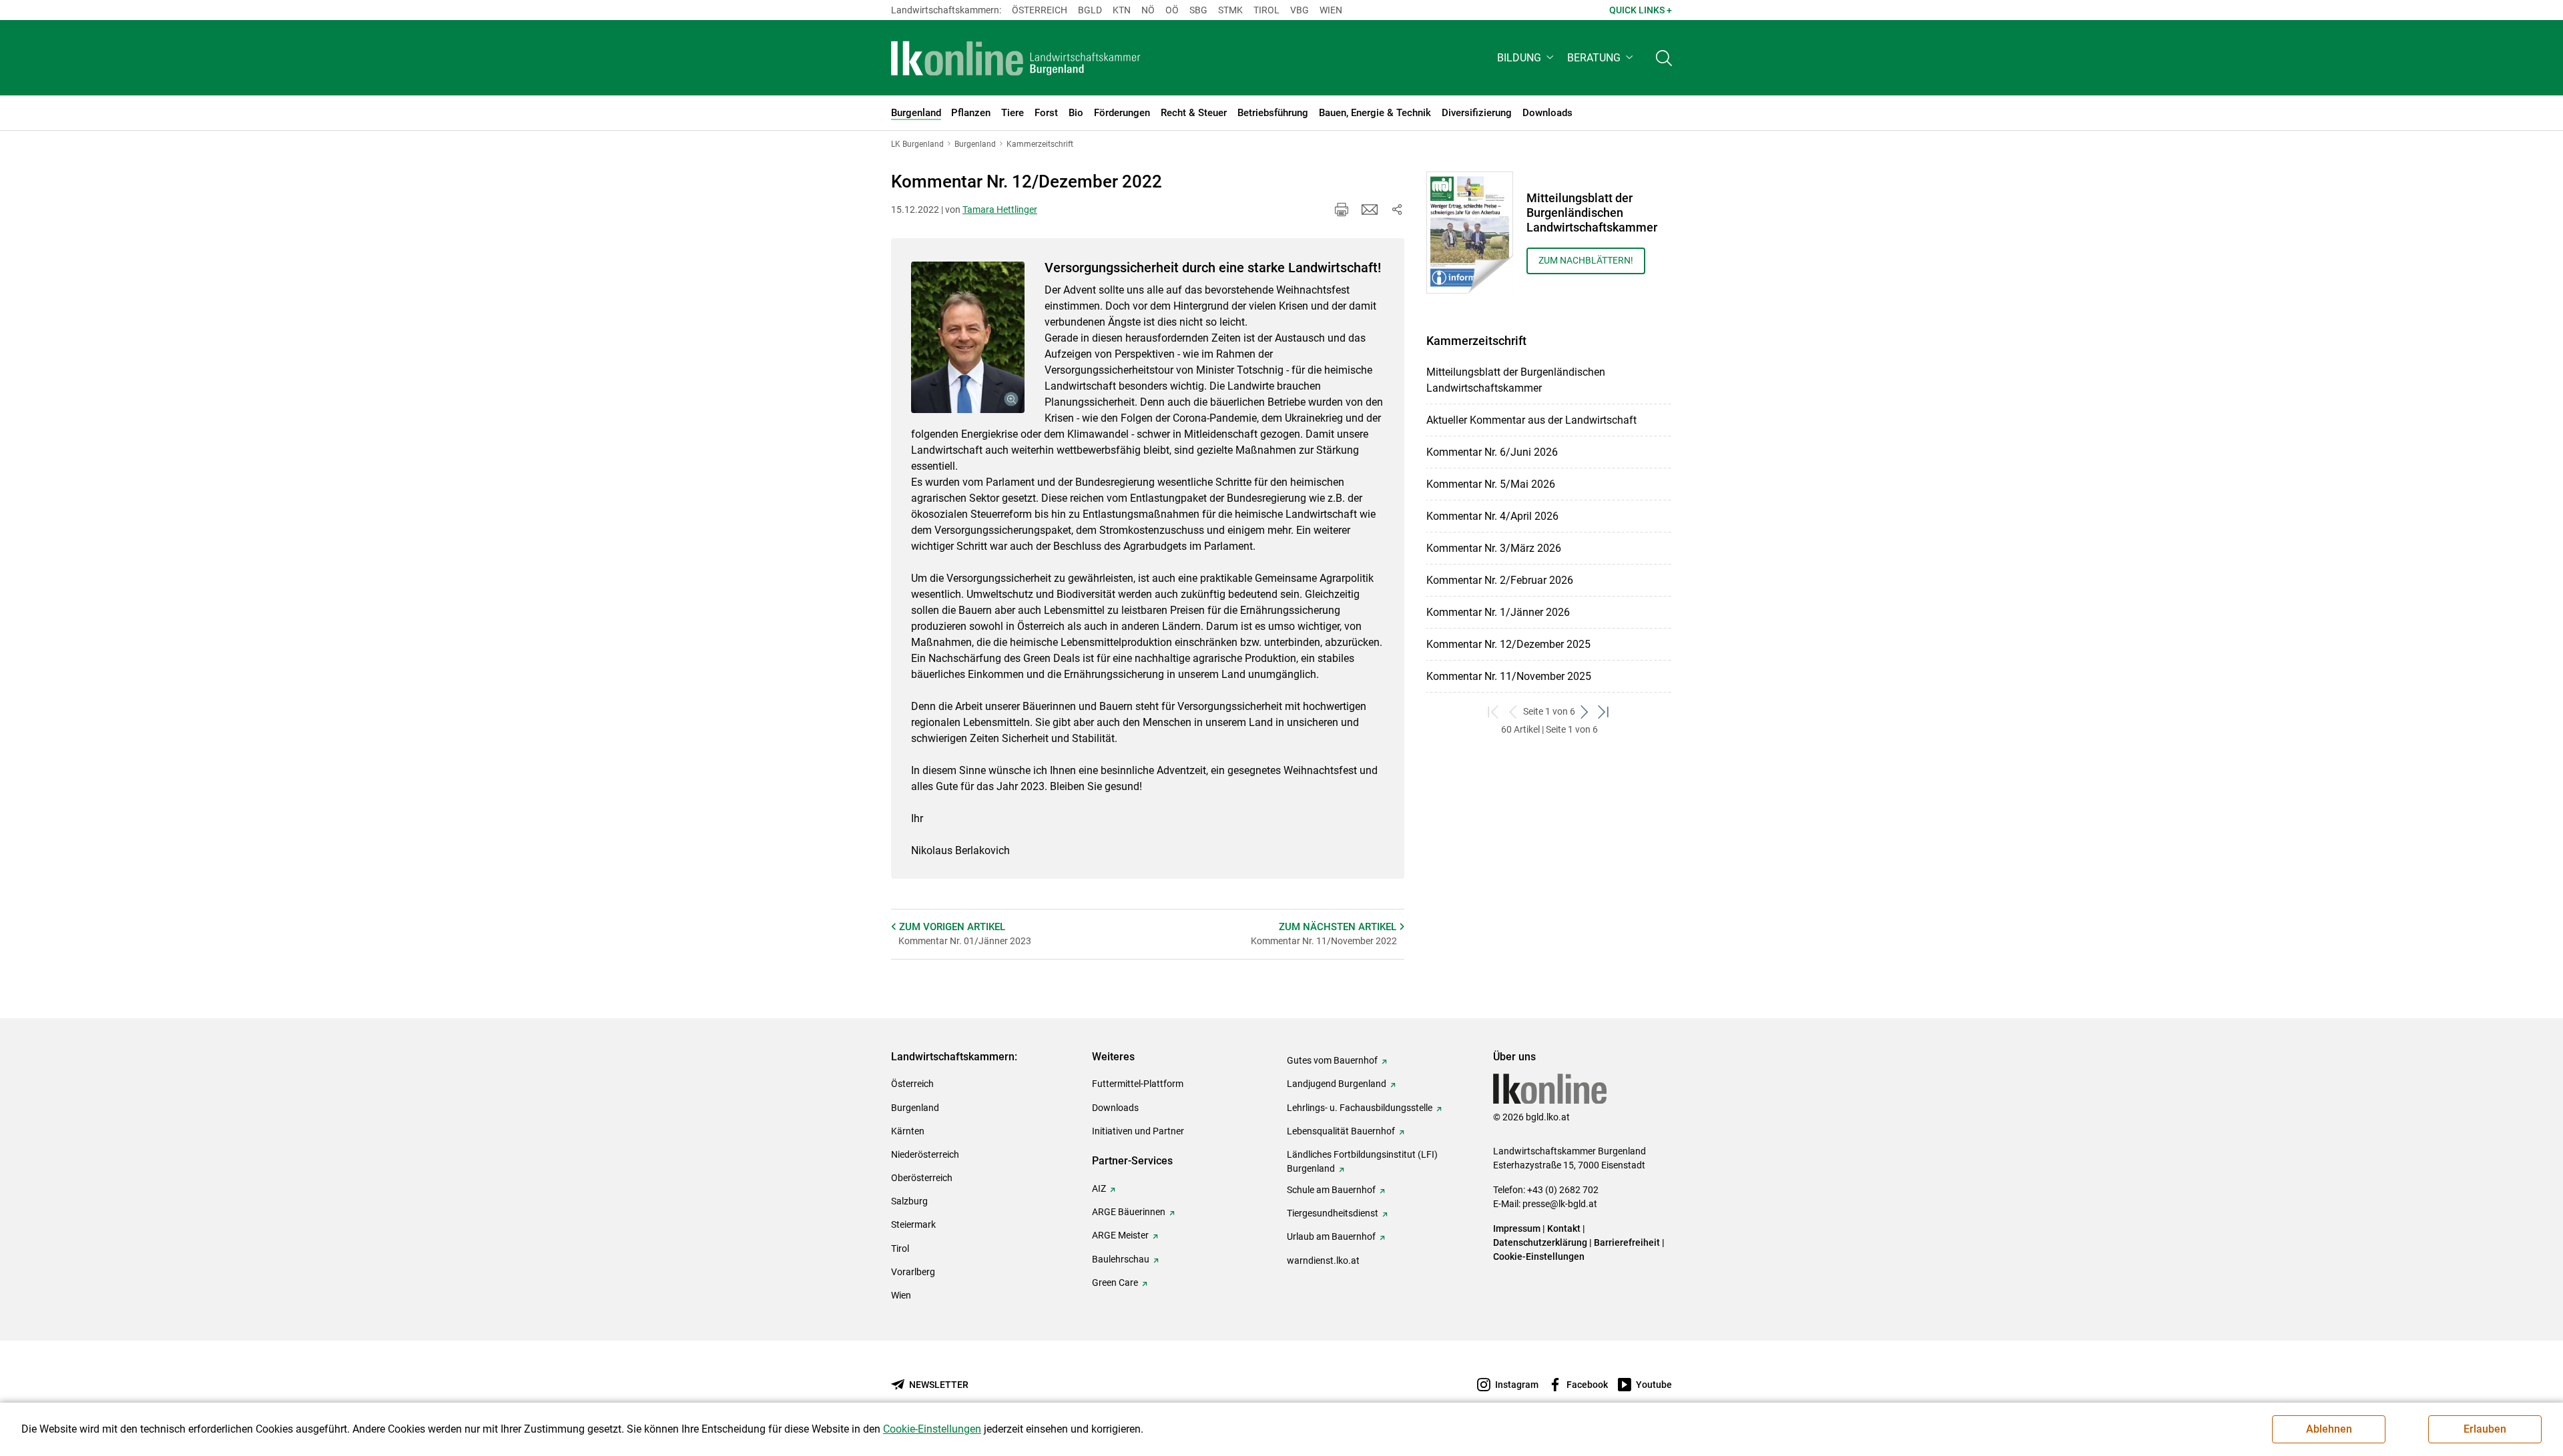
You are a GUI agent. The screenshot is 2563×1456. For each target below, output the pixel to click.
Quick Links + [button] (1641, 10)
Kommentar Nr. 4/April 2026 (1492, 516)
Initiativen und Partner (1138, 1131)
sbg (1198, 10)
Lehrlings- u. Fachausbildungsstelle (1360, 1108)
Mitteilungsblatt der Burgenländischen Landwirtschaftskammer (1516, 380)
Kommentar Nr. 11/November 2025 (1509, 676)
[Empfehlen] (1370, 210)
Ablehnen (2329, 1429)
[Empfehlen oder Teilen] (1396, 210)
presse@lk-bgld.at (1560, 1204)
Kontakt (1564, 1228)
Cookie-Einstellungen (1539, 1256)
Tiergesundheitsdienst (1333, 1213)
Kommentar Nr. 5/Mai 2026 (1491, 484)
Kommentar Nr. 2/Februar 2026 (1500, 580)
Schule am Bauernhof (1331, 1190)
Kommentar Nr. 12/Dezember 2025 (1508, 644)
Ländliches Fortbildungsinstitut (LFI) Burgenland (1362, 1161)
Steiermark (913, 1224)
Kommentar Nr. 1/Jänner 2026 (1498, 612)
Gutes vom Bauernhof (1332, 1060)
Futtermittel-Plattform (1138, 1084)
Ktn (1122, 10)
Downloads (1115, 1108)
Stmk (1230, 10)
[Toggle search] (1664, 58)
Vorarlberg (913, 1272)
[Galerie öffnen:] (968, 337)
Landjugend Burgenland (1337, 1084)
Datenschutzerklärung (1540, 1242)
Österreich (1040, 10)
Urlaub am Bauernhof (1331, 1236)
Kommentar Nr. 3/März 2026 (1494, 548)
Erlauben (2485, 1429)
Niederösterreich (925, 1154)
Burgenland (915, 1108)
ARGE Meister (1120, 1235)
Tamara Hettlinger (1000, 210)
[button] (1527, 58)
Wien (1331, 10)
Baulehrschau (1121, 1259)
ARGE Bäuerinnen (1129, 1212)
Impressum (1517, 1228)
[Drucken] (1342, 210)
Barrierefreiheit (1627, 1242)
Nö (1148, 10)
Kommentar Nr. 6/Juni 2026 (1492, 452)
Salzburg (909, 1201)
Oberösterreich (922, 1178)
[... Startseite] (1016, 58)
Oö (1172, 10)
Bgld (1090, 10)
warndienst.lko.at (1323, 1260)
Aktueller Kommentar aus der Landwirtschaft (1531, 420)
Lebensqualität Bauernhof (1341, 1131)
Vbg (1300, 10)
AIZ (1099, 1188)
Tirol (1266, 10)
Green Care (1115, 1283)
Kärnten (908, 1131)
